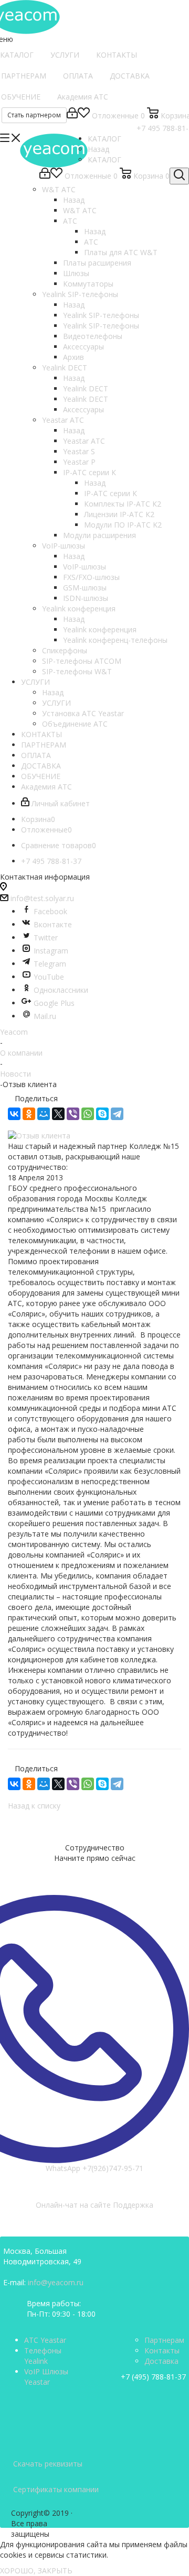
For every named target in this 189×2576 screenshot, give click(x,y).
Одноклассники (61, 990)
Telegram (50, 964)
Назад (98, 149)
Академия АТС (83, 97)
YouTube (49, 977)
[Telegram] (117, 1114)
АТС (91, 242)
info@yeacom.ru (56, 2282)
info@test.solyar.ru (42, 898)
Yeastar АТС (84, 441)
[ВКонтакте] (14, 1114)
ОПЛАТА (78, 76)
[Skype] (102, 1114)
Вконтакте (53, 924)
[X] (58, 1114)
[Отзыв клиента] (94, 1136)
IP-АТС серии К (111, 493)
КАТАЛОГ (104, 160)
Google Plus (54, 1003)
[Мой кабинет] (72, 116)
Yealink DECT (86, 388)
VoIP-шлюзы (85, 567)
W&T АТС (80, 210)
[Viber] (73, 1114)
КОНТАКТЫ (117, 55)
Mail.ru (45, 1016)
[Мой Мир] (44, 1114)
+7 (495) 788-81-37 (153, 2377)
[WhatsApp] (88, 1114)
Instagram (51, 951)
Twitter (46, 938)
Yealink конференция (100, 629)
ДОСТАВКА (130, 76)
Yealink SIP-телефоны (101, 315)
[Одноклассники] (29, 1114)
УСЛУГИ (65, 55)
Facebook (50, 911)
